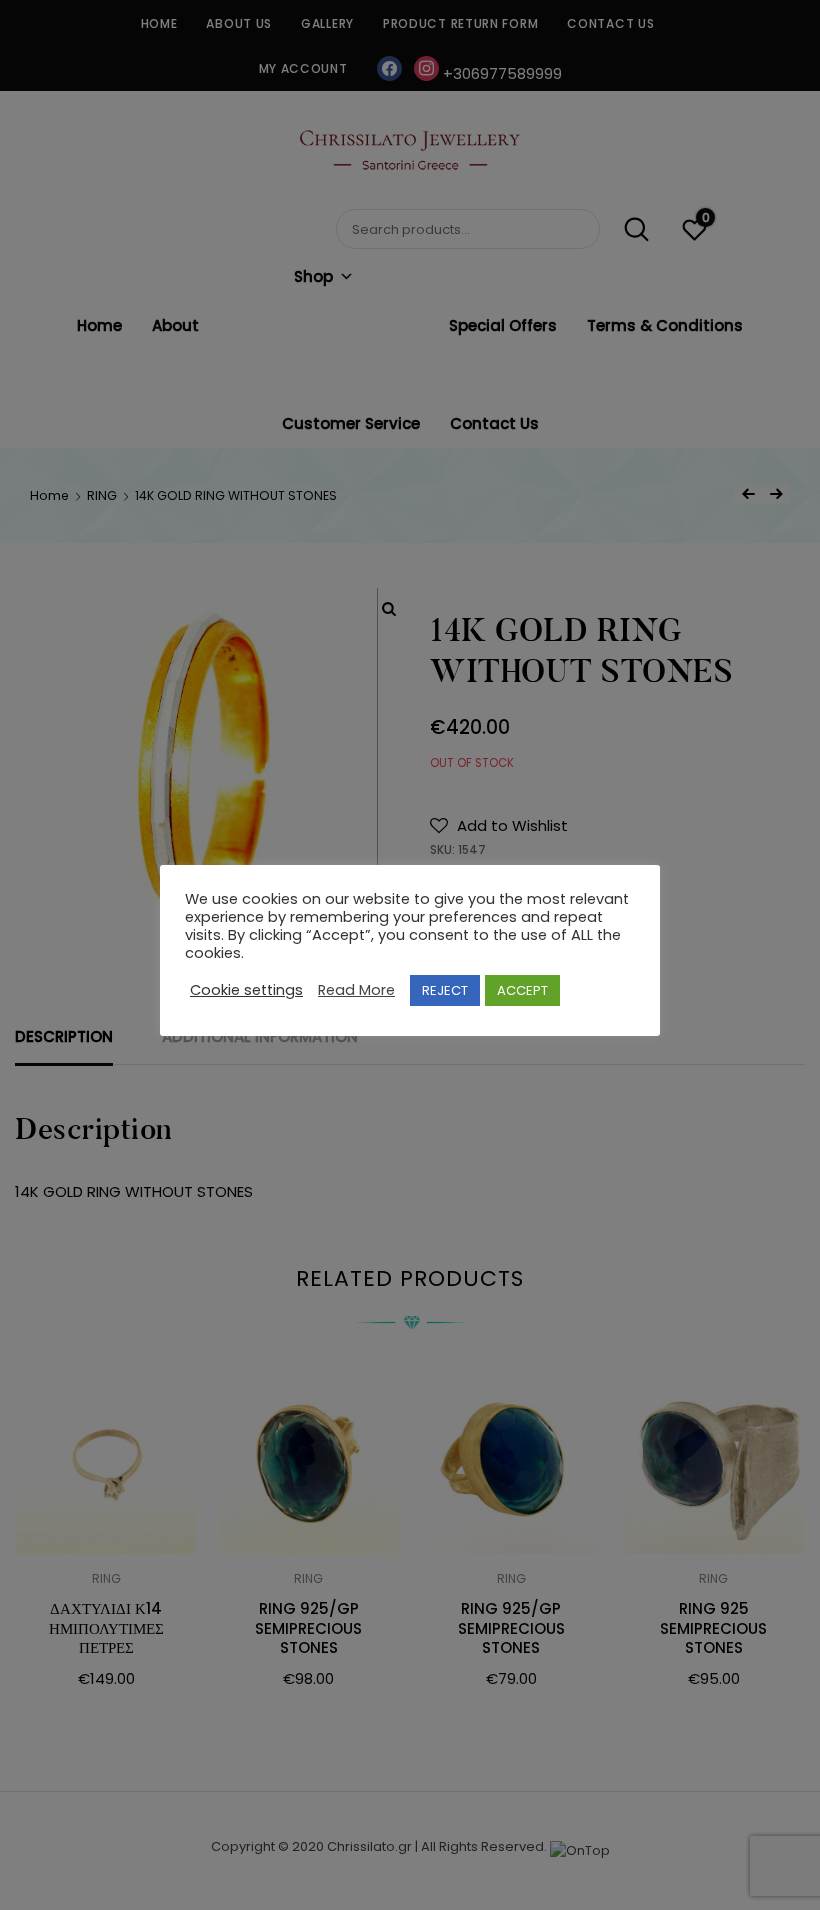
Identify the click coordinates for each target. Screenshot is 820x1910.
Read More (356, 990)
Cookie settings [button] (246, 990)
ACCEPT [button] (522, 990)
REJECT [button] (445, 990)
